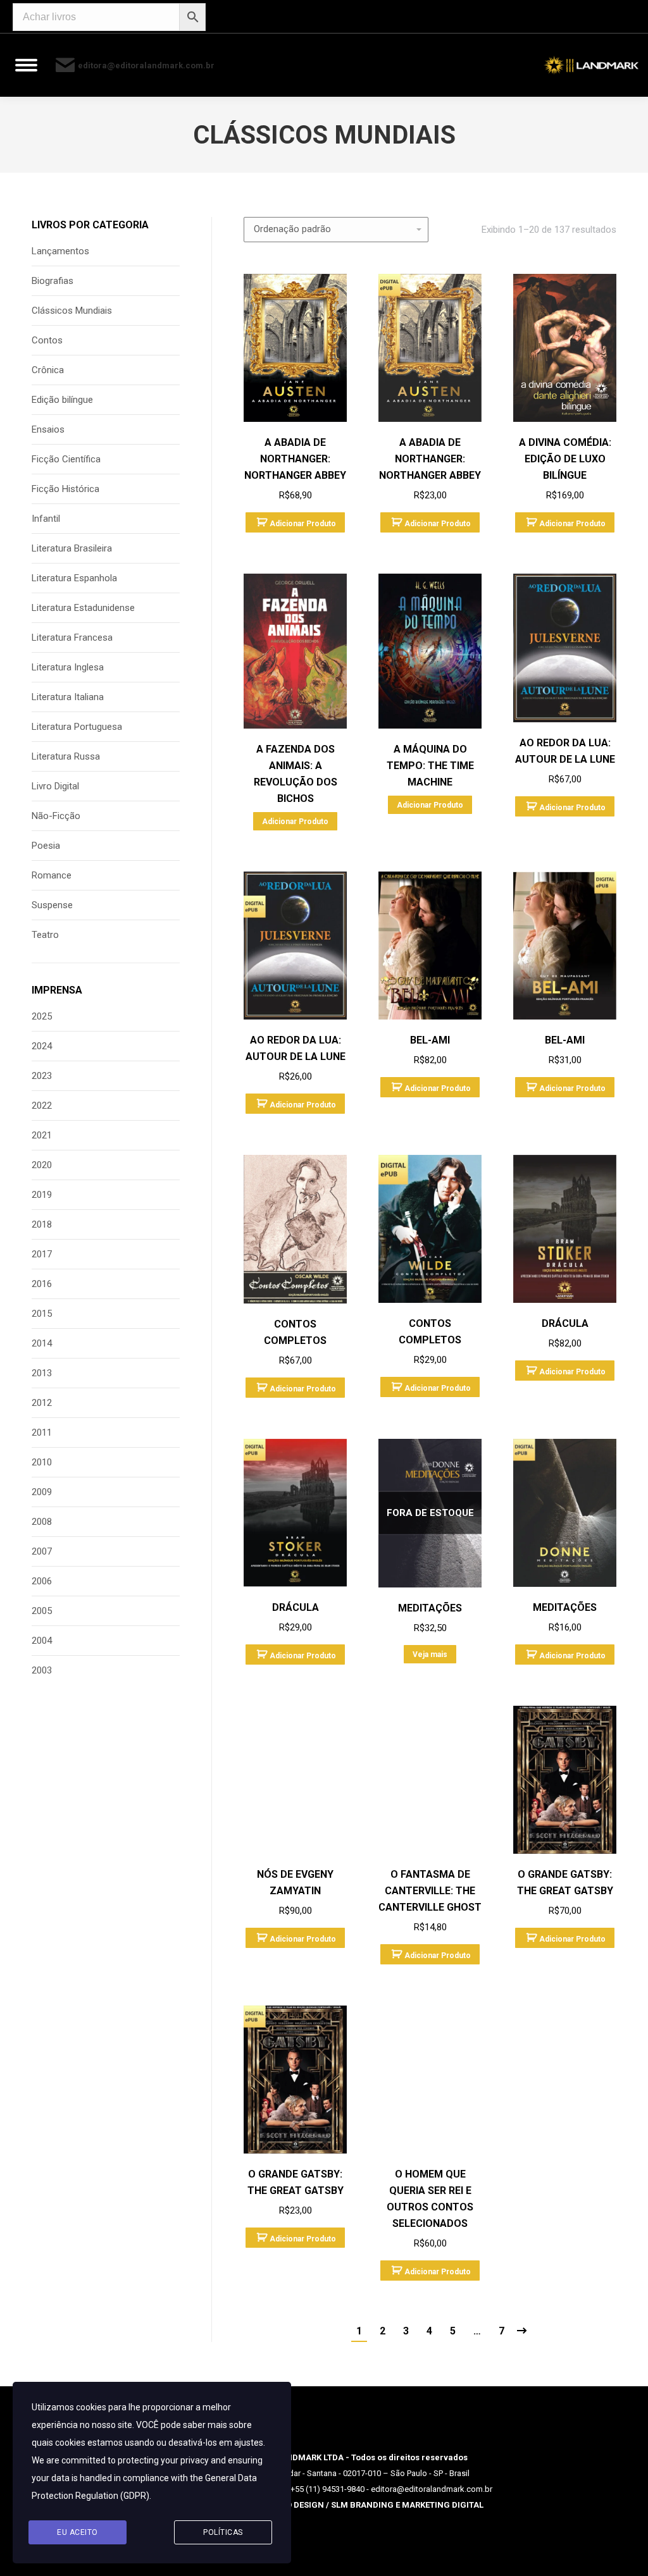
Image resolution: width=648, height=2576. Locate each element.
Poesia (46, 846)
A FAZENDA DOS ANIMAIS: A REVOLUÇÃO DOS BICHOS (296, 774)
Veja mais (430, 1655)
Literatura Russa (66, 756)
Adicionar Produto (303, 524)
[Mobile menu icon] (26, 65)
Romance (52, 875)
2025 (42, 1016)
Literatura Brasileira (72, 548)
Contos (47, 340)
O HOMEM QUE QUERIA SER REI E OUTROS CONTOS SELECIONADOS (430, 2199)
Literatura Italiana (68, 697)
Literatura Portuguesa (77, 727)
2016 (42, 1284)
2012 (42, 1403)
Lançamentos (60, 251)
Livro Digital (55, 786)
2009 (42, 1492)
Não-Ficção (56, 816)
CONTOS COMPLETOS (295, 1332)
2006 (42, 1581)
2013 (42, 1373)
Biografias (53, 281)
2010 (42, 1462)
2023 (42, 1076)
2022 (42, 1106)
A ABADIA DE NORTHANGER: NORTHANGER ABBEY (295, 459)
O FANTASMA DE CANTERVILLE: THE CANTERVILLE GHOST (430, 1891)
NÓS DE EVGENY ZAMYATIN (295, 1883)
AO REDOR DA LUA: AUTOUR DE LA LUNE (565, 751)
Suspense (52, 905)
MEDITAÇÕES (430, 1608)
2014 (42, 1343)
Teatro (45, 935)
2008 (42, 1522)
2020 (42, 1165)
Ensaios (48, 429)
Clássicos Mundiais (72, 311)
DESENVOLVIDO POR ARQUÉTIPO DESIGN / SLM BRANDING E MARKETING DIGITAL (324, 2505)
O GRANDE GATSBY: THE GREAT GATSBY (565, 1883)
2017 (42, 1254)
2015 (42, 1314)
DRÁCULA (565, 1323)
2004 (42, 1641)
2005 (42, 1611)
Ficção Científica (66, 459)
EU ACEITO (78, 2532)
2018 (42, 1224)
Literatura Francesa (72, 638)
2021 (42, 1135)
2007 (42, 1551)
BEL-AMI (430, 1040)
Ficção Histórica (65, 489)
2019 (42, 1195)
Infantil (46, 519)
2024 (42, 1046)
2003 (42, 1670)
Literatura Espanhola (74, 578)
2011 (42, 1433)
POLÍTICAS (223, 2532)
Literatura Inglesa (68, 667)
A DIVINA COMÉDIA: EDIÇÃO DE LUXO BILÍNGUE (565, 459)
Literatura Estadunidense (83, 608)
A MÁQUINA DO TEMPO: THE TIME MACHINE (430, 766)
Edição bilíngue (62, 400)
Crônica (48, 370)
